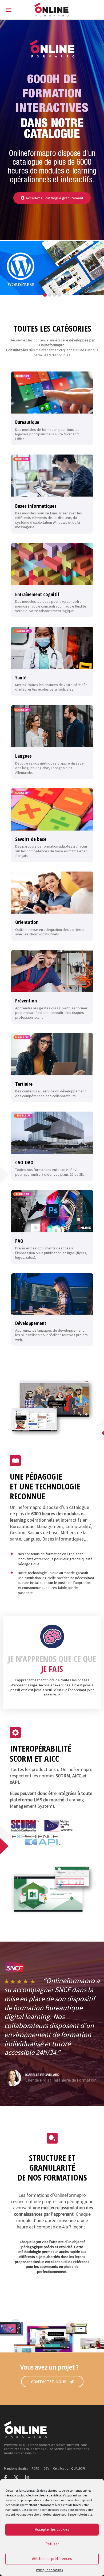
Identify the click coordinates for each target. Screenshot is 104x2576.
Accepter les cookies (52, 2529)
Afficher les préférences (52, 2559)
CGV (46, 2468)
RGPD (36, 2468)
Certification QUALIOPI (69, 2468)
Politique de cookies (49, 2570)
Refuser (52, 2544)
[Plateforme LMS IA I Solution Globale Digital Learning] (52, 10)
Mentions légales (16, 2468)
